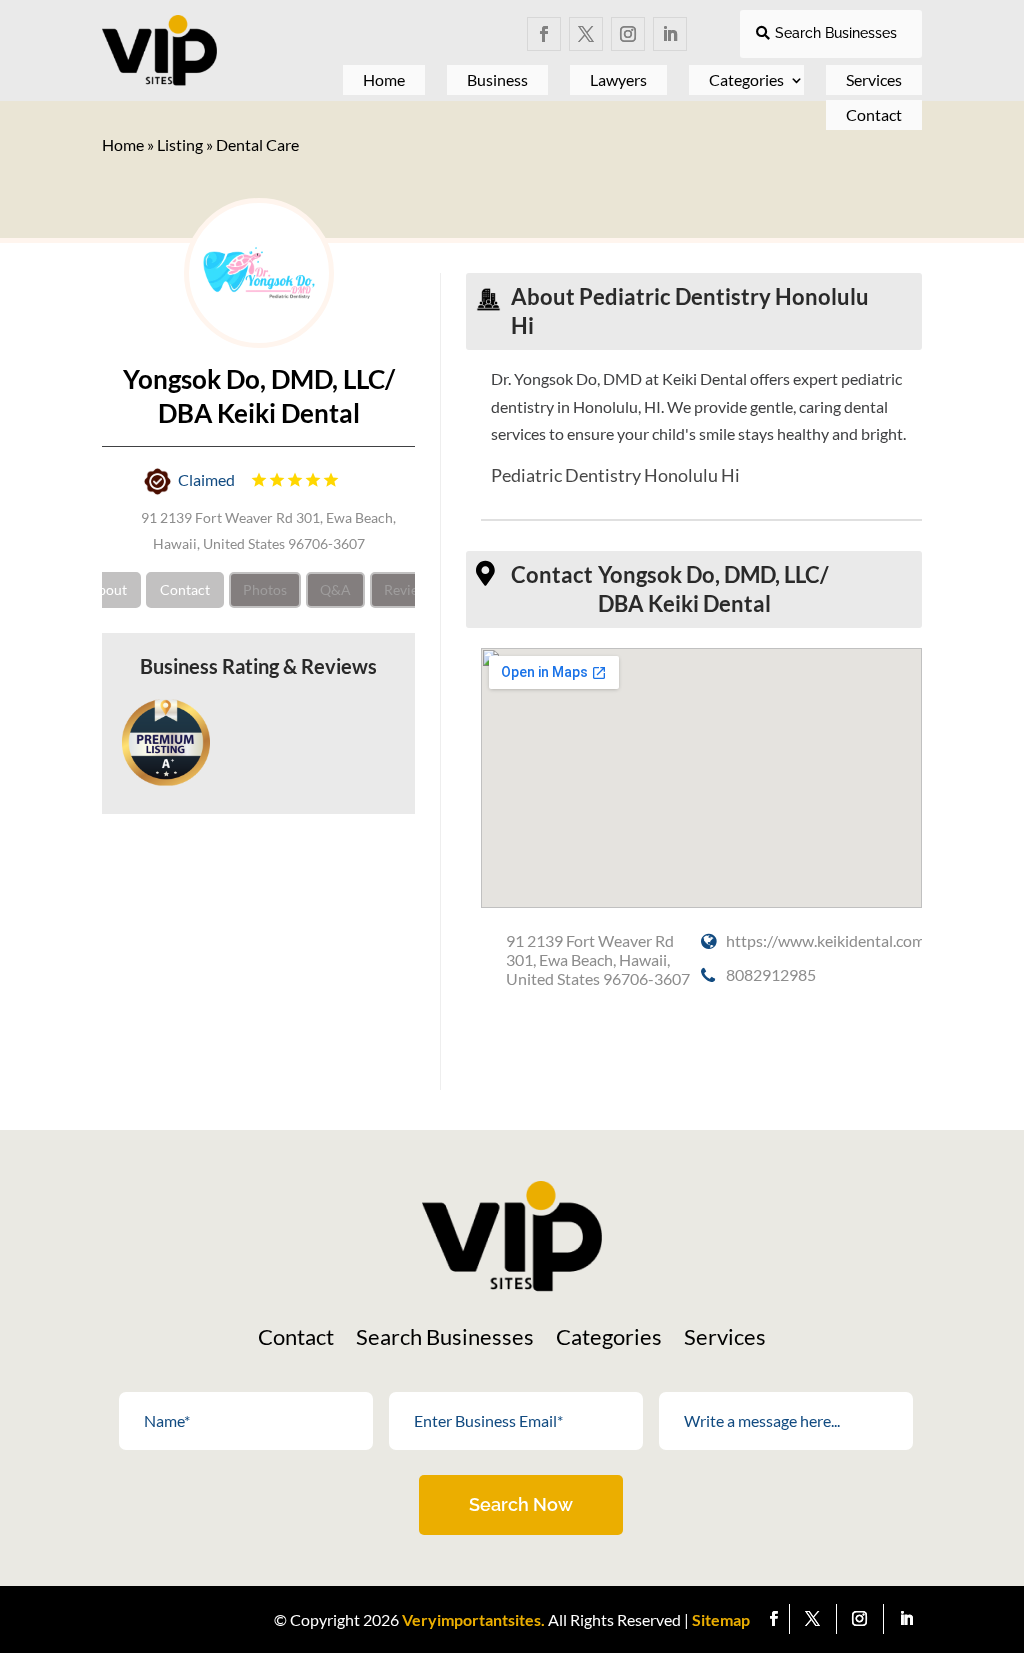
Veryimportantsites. (473, 1619)
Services (725, 1340)
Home (384, 79)
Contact (874, 114)
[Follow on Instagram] (628, 34)
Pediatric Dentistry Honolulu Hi (615, 475)
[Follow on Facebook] (544, 34)
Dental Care (257, 144)
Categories (746, 79)
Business (497, 79)
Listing (180, 144)
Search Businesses (836, 33)
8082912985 (771, 974)
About (107, 589)
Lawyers (618, 79)
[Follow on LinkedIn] (670, 34)
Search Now (521, 1504)
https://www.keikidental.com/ (828, 940)
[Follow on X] (586, 34)
